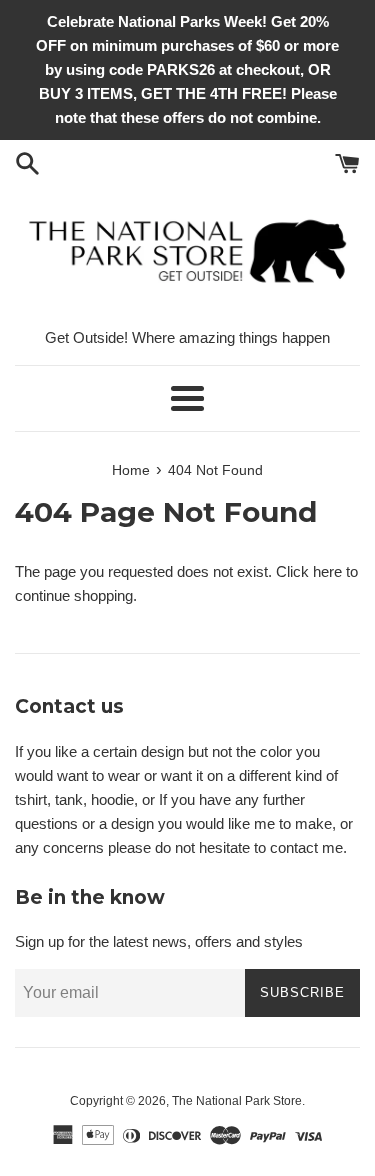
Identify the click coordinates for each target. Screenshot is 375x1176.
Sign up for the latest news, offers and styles (159, 941)
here (327, 571)
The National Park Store (237, 1101)
